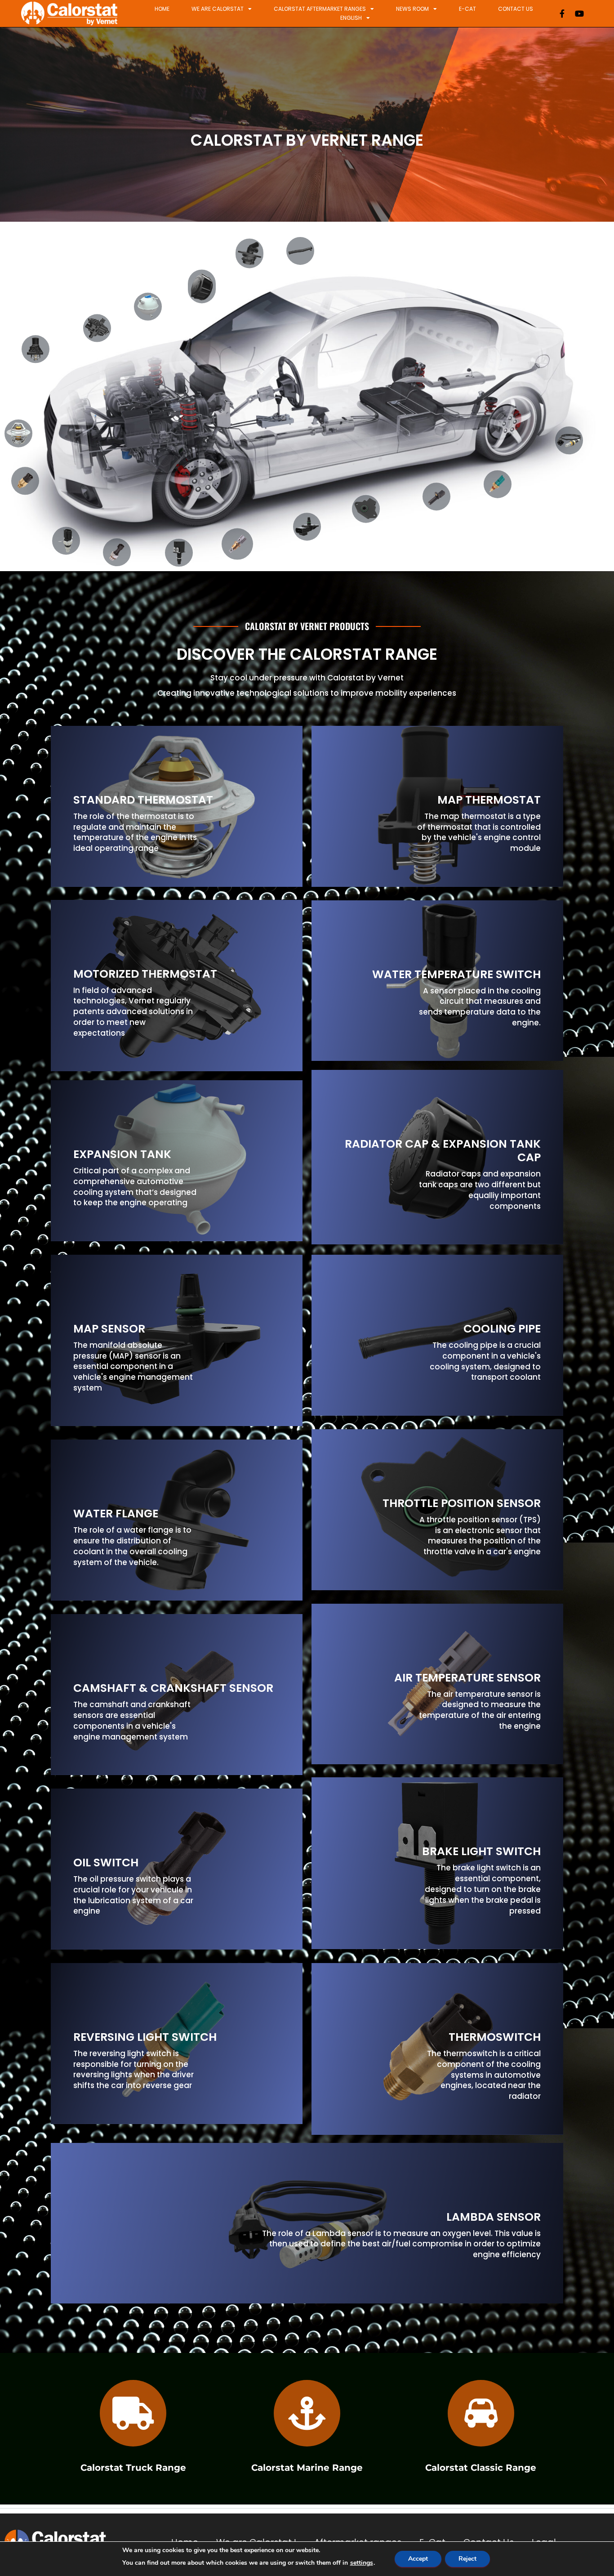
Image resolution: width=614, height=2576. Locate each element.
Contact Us (516, 9)
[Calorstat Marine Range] (307, 2413)
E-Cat (467, 9)
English (351, 18)
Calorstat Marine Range (307, 2467)
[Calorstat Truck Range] (133, 2413)
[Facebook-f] (562, 13)
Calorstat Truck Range (133, 2467)
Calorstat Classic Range (481, 2467)
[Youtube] (579, 13)
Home (162, 9)
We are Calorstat (218, 9)
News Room (412, 9)
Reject (467, 2559)
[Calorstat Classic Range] (481, 2413)
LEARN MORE (93, 868)
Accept (418, 2559)
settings (362, 2563)
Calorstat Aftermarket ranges (320, 9)
